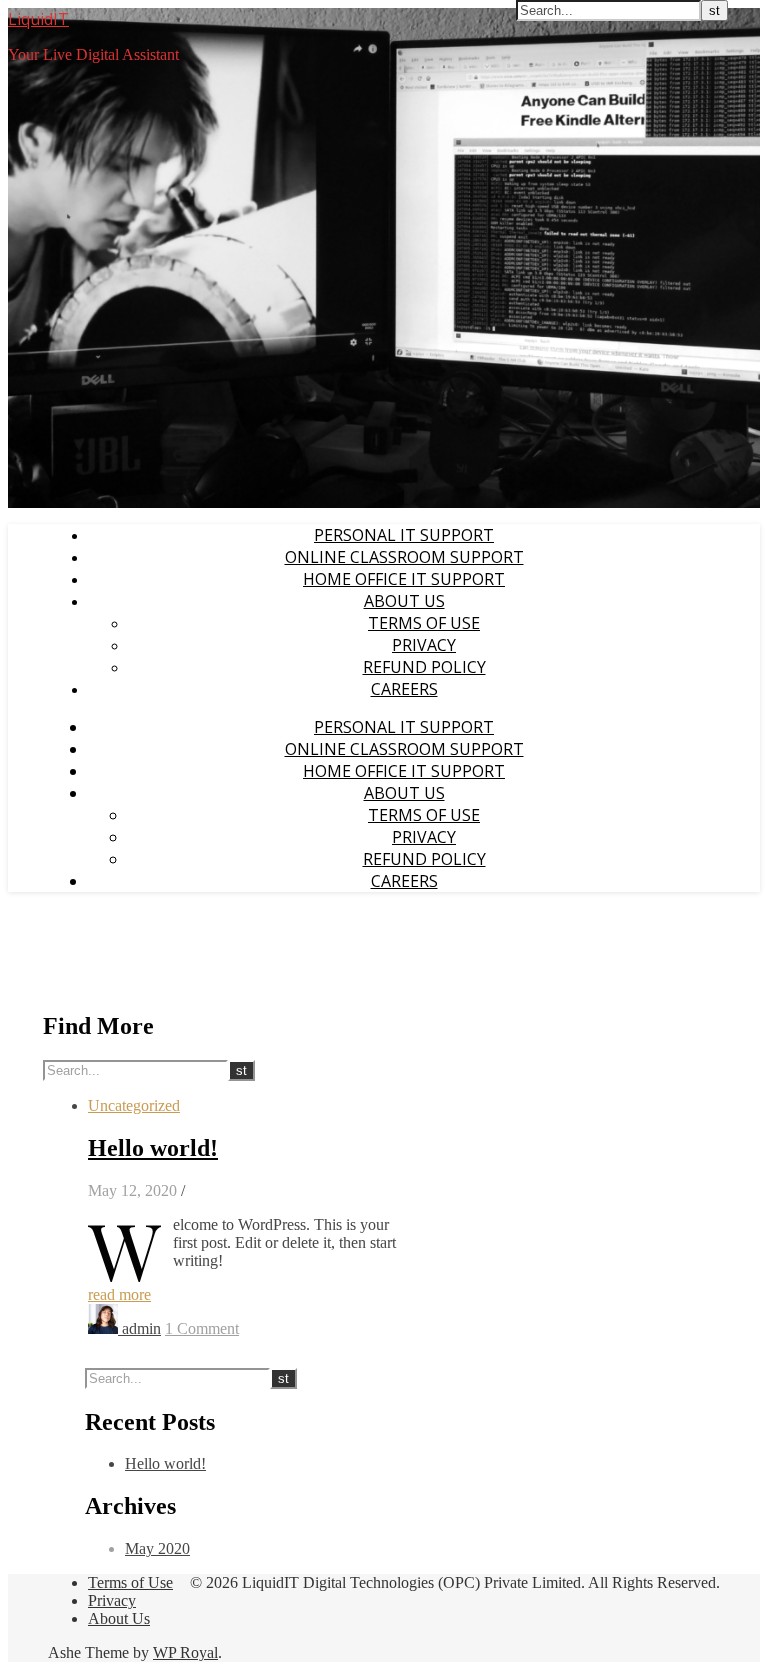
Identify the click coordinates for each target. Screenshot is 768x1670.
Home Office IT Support (404, 579)
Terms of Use (424, 623)
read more (119, 1294)
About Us (404, 601)
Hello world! (153, 1148)
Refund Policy (424, 667)
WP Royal (185, 1652)
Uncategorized (134, 1105)
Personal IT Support (404, 535)
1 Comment (202, 1328)
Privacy (424, 645)
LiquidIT (38, 19)
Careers (404, 689)
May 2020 (157, 1548)
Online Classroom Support (404, 557)
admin (141, 1328)
